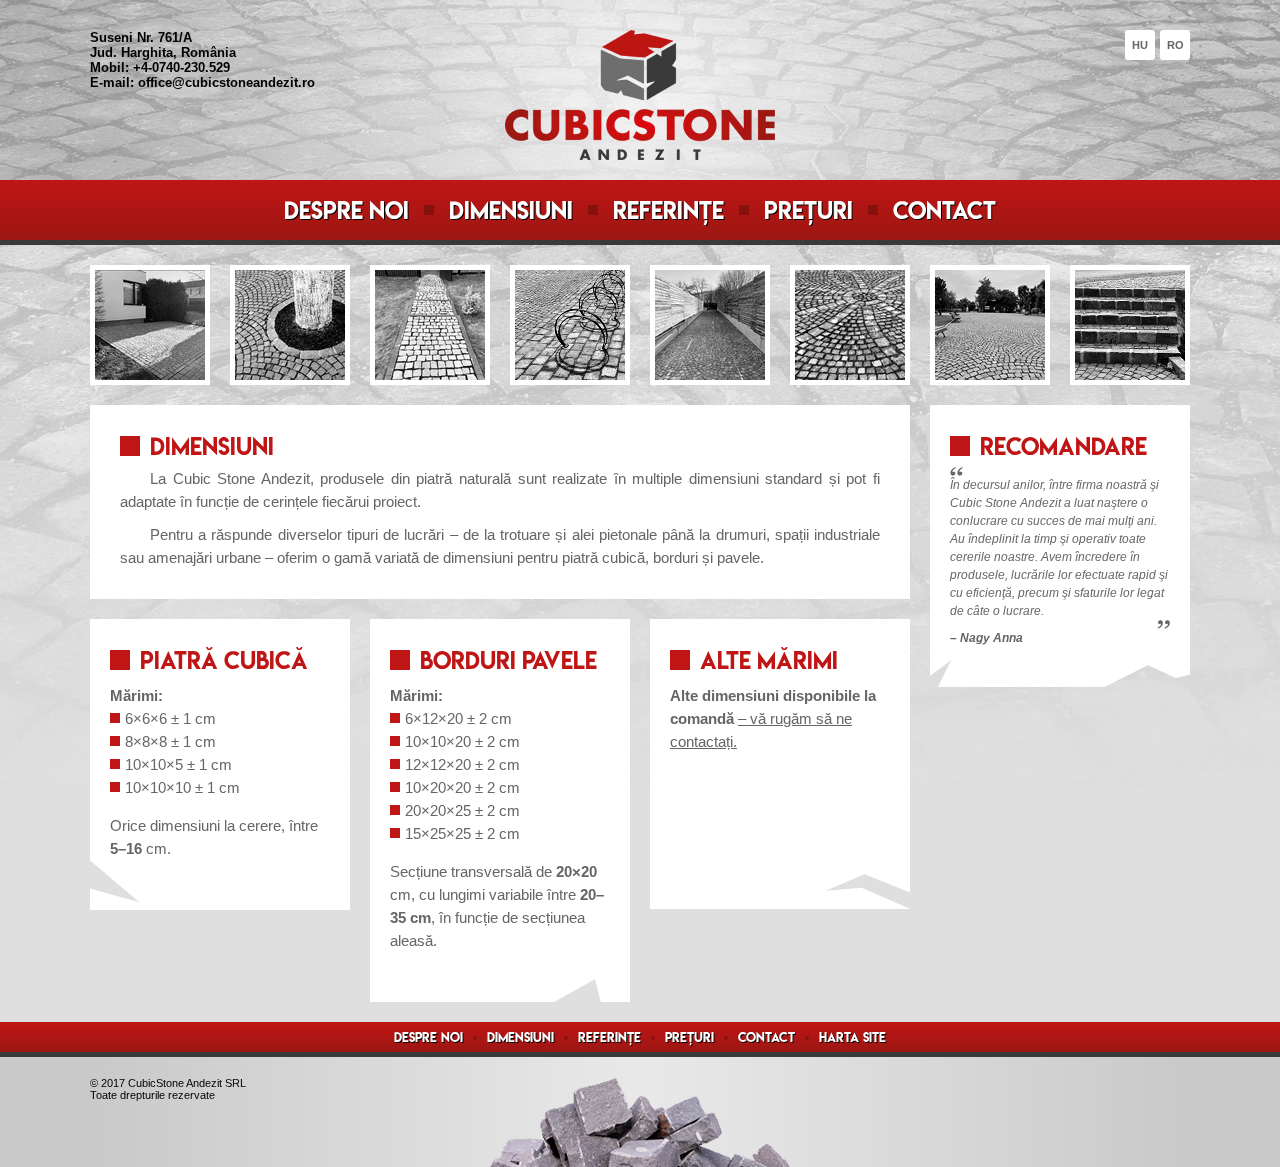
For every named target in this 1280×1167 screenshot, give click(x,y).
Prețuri (808, 210)
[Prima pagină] (640, 154)
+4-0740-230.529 (181, 67)
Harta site (852, 1037)
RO (1175, 45)
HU (1140, 45)
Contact (944, 210)
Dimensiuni (511, 210)
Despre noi (346, 210)
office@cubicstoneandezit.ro (226, 82)
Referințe (668, 210)
